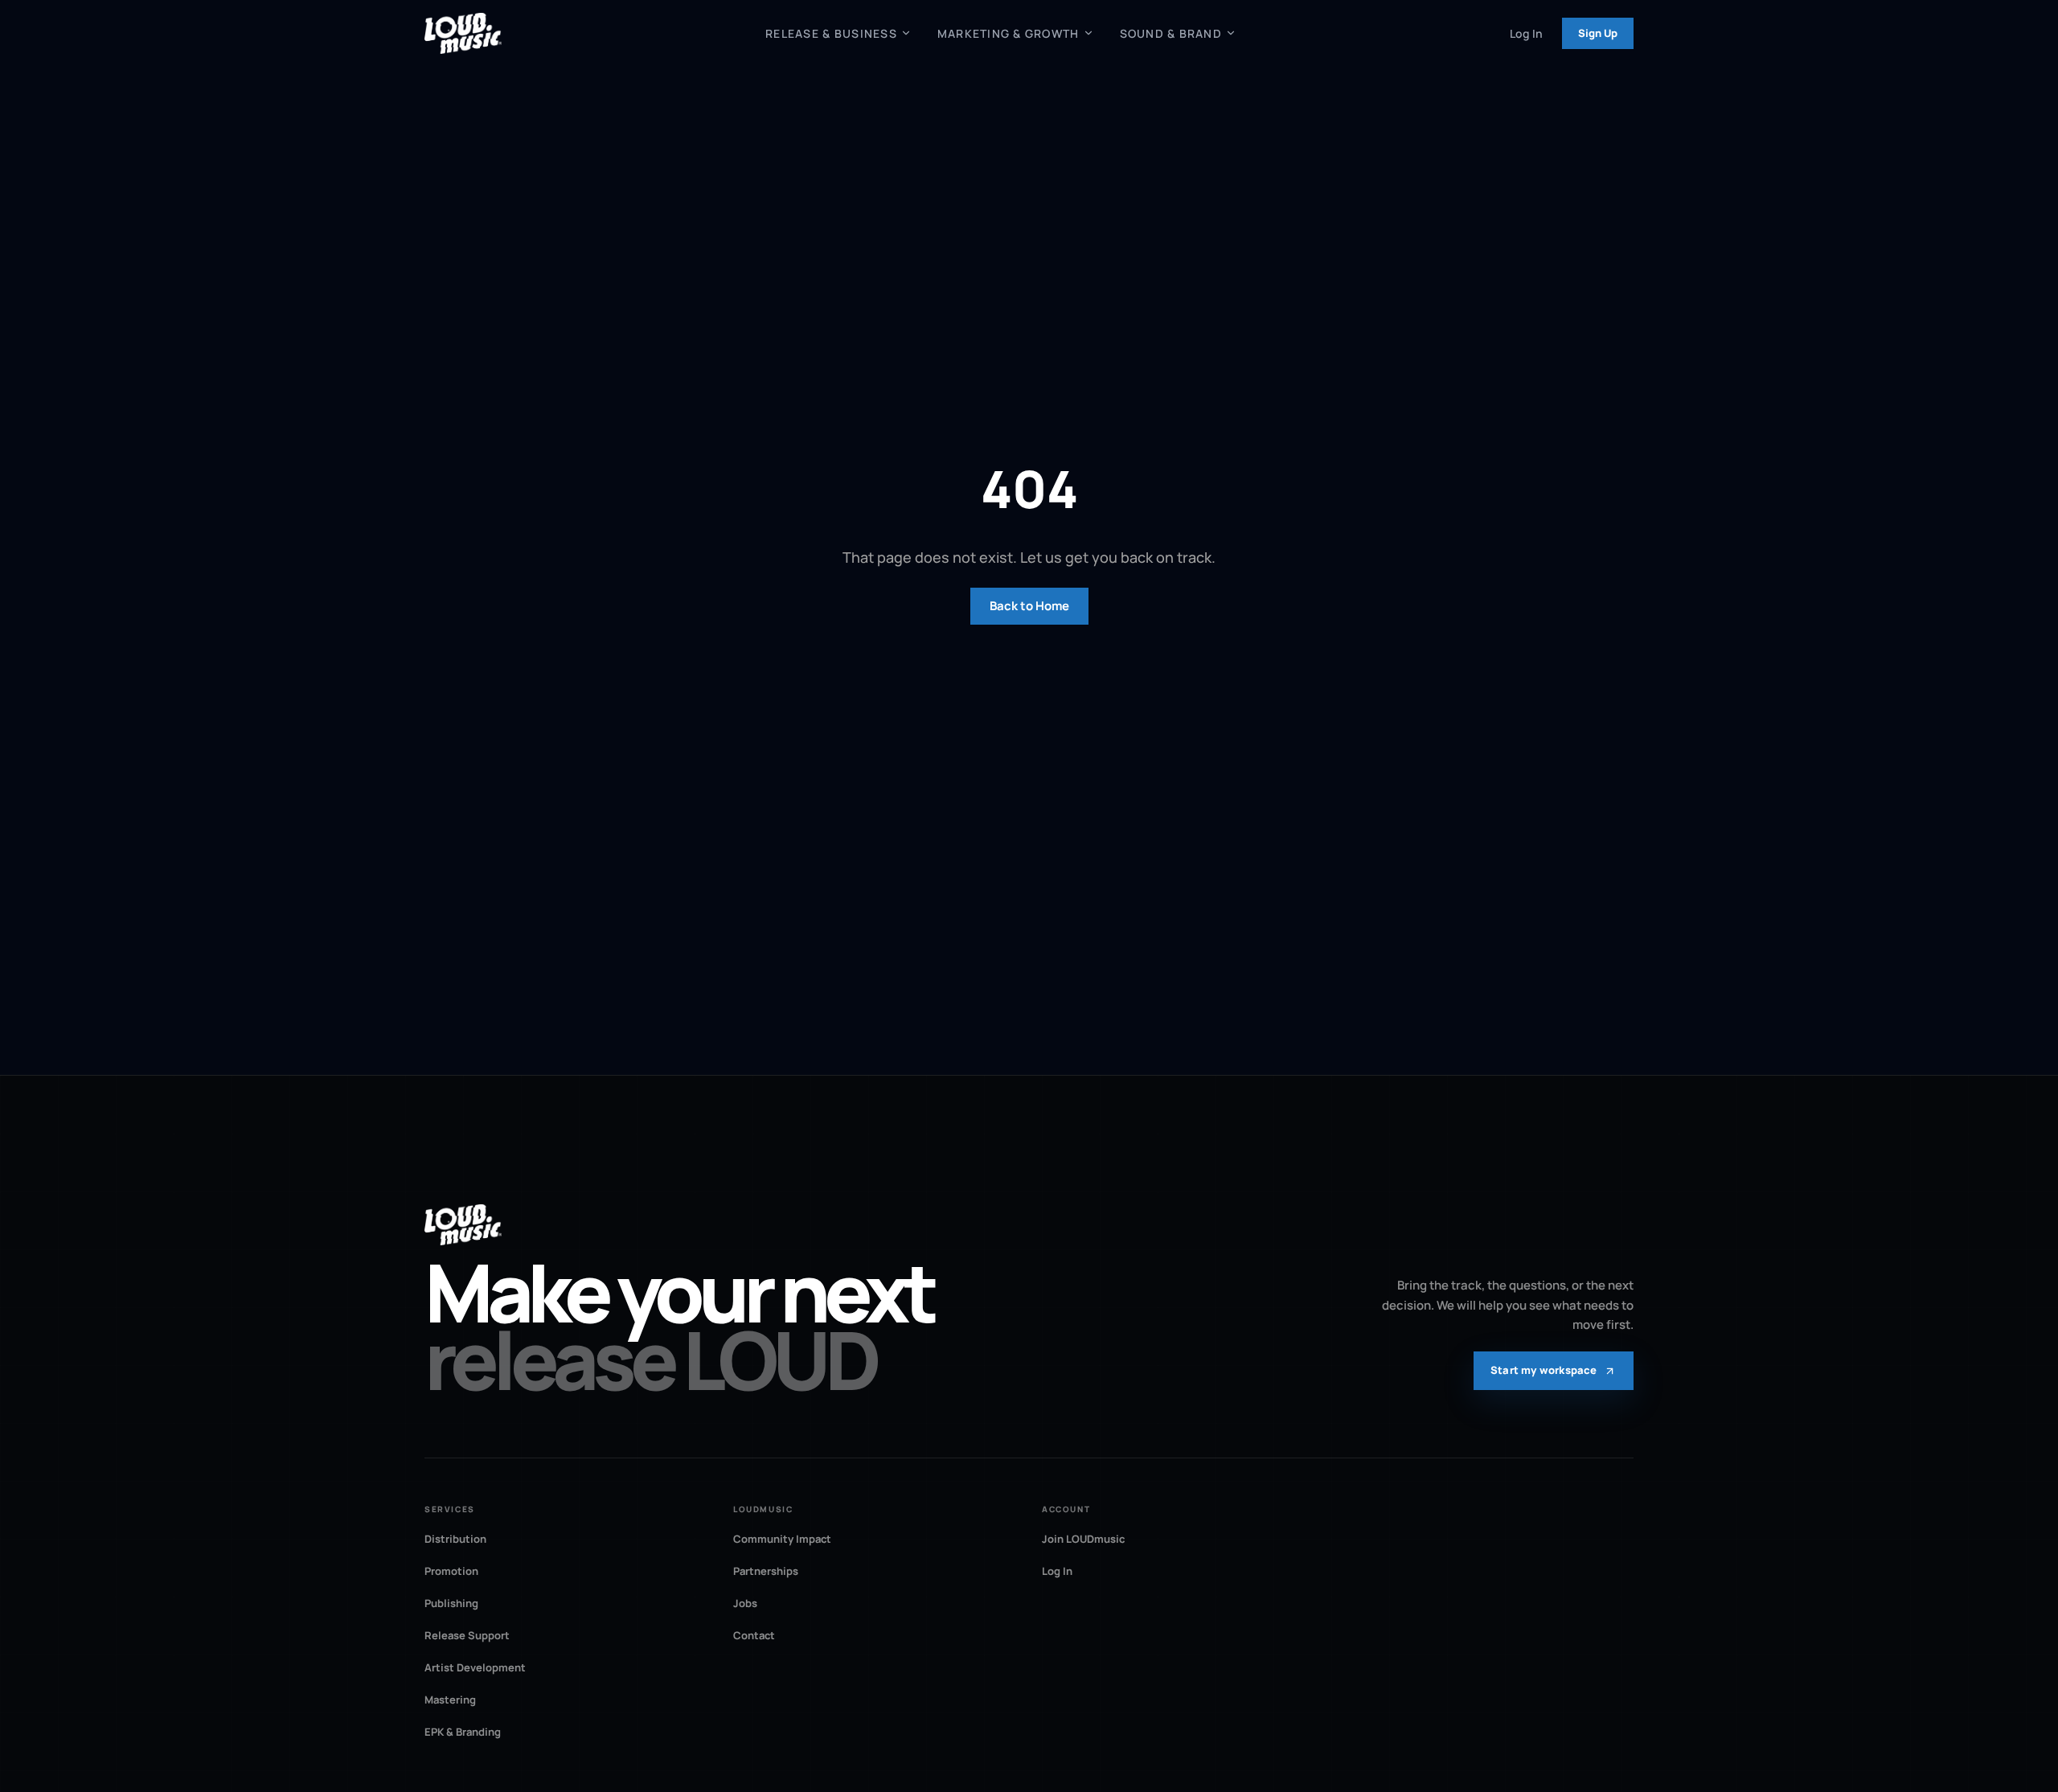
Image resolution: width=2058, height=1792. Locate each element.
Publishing (451, 1603)
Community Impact (782, 1539)
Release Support (467, 1635)
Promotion (451, 1571)
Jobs (745, 1603)
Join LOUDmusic (1083, 1539)
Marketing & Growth (1009, 33)
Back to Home (1029, 606)
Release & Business (831, 33)
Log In (1526, 33)
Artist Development (475, 1667)
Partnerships (766, 1571)
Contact (754, 1635)
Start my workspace (1544, 1370)
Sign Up (1598, 33)
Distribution (455, 1539)
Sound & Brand (1171, 33)
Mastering (450, 1700)
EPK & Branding (463, 1732)
